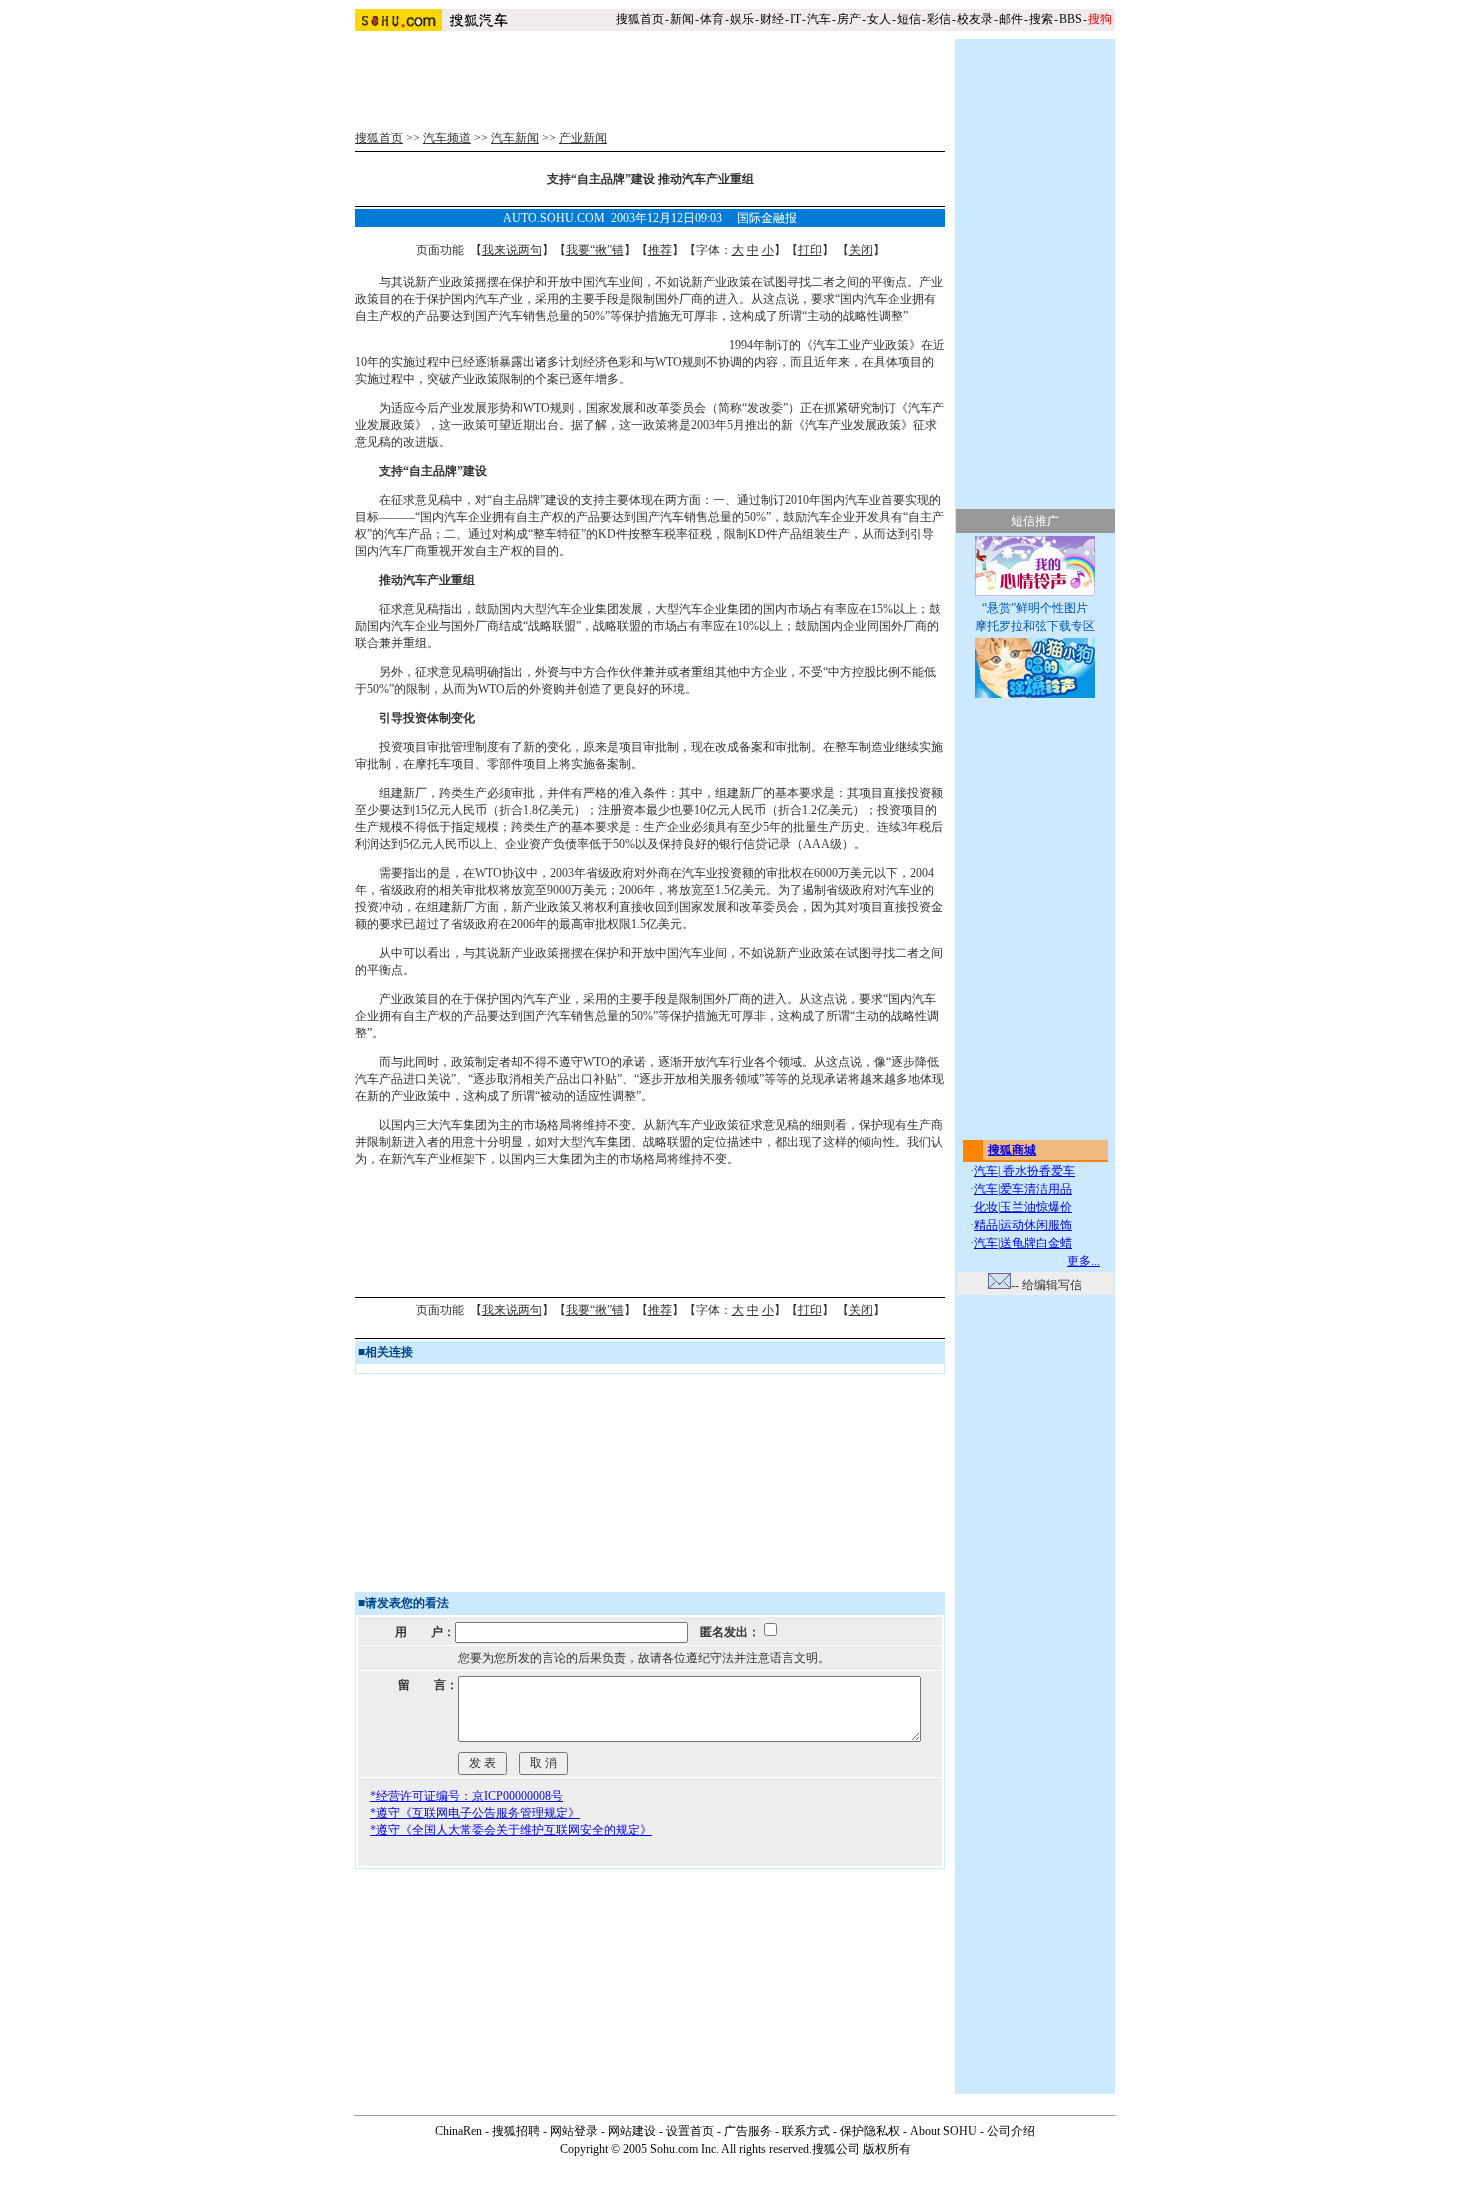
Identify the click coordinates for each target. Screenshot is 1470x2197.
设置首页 (690, 2131)
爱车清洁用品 (1036, 1189)
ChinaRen (458, 2131)
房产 (849, 19)
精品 (986, 1225)
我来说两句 (512, 250)
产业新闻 (583, 138)
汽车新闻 (515, 138)
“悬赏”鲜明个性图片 (1035, 608)
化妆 (986, 1207)
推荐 (660, 250)
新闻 (682, 19)
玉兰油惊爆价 (1036, 1207)
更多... (1083, 1261)
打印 (810, 250)
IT (795, 19)
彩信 (939, 19)
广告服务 (748, 2131)
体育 (712, 19)
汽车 (819, 19)
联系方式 (806, 2131)
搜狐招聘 (516, 2131)
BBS (1070, 19)
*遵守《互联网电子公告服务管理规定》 (475, 1813)
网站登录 (574, 2131)
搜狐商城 (1012, 1150)
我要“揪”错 (595, 250)
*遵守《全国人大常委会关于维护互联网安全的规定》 (511, 1830)
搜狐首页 (640, 19)
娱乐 (742, 19)
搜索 (1041, 19)
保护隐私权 (870, 2131)
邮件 (1011, 19)
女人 (879, 19)
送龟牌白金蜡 (1036, 1243)
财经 (772, 19)
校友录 (975, 19)
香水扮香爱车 (1037, 1171)
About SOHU (943, 2131)
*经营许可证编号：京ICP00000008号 (466, 1796)
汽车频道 (447, 138)
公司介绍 (1011, 2131)
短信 (909, 19)
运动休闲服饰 (1036, 1225)
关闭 (861, 250)
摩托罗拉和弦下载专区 (1035, 626)
